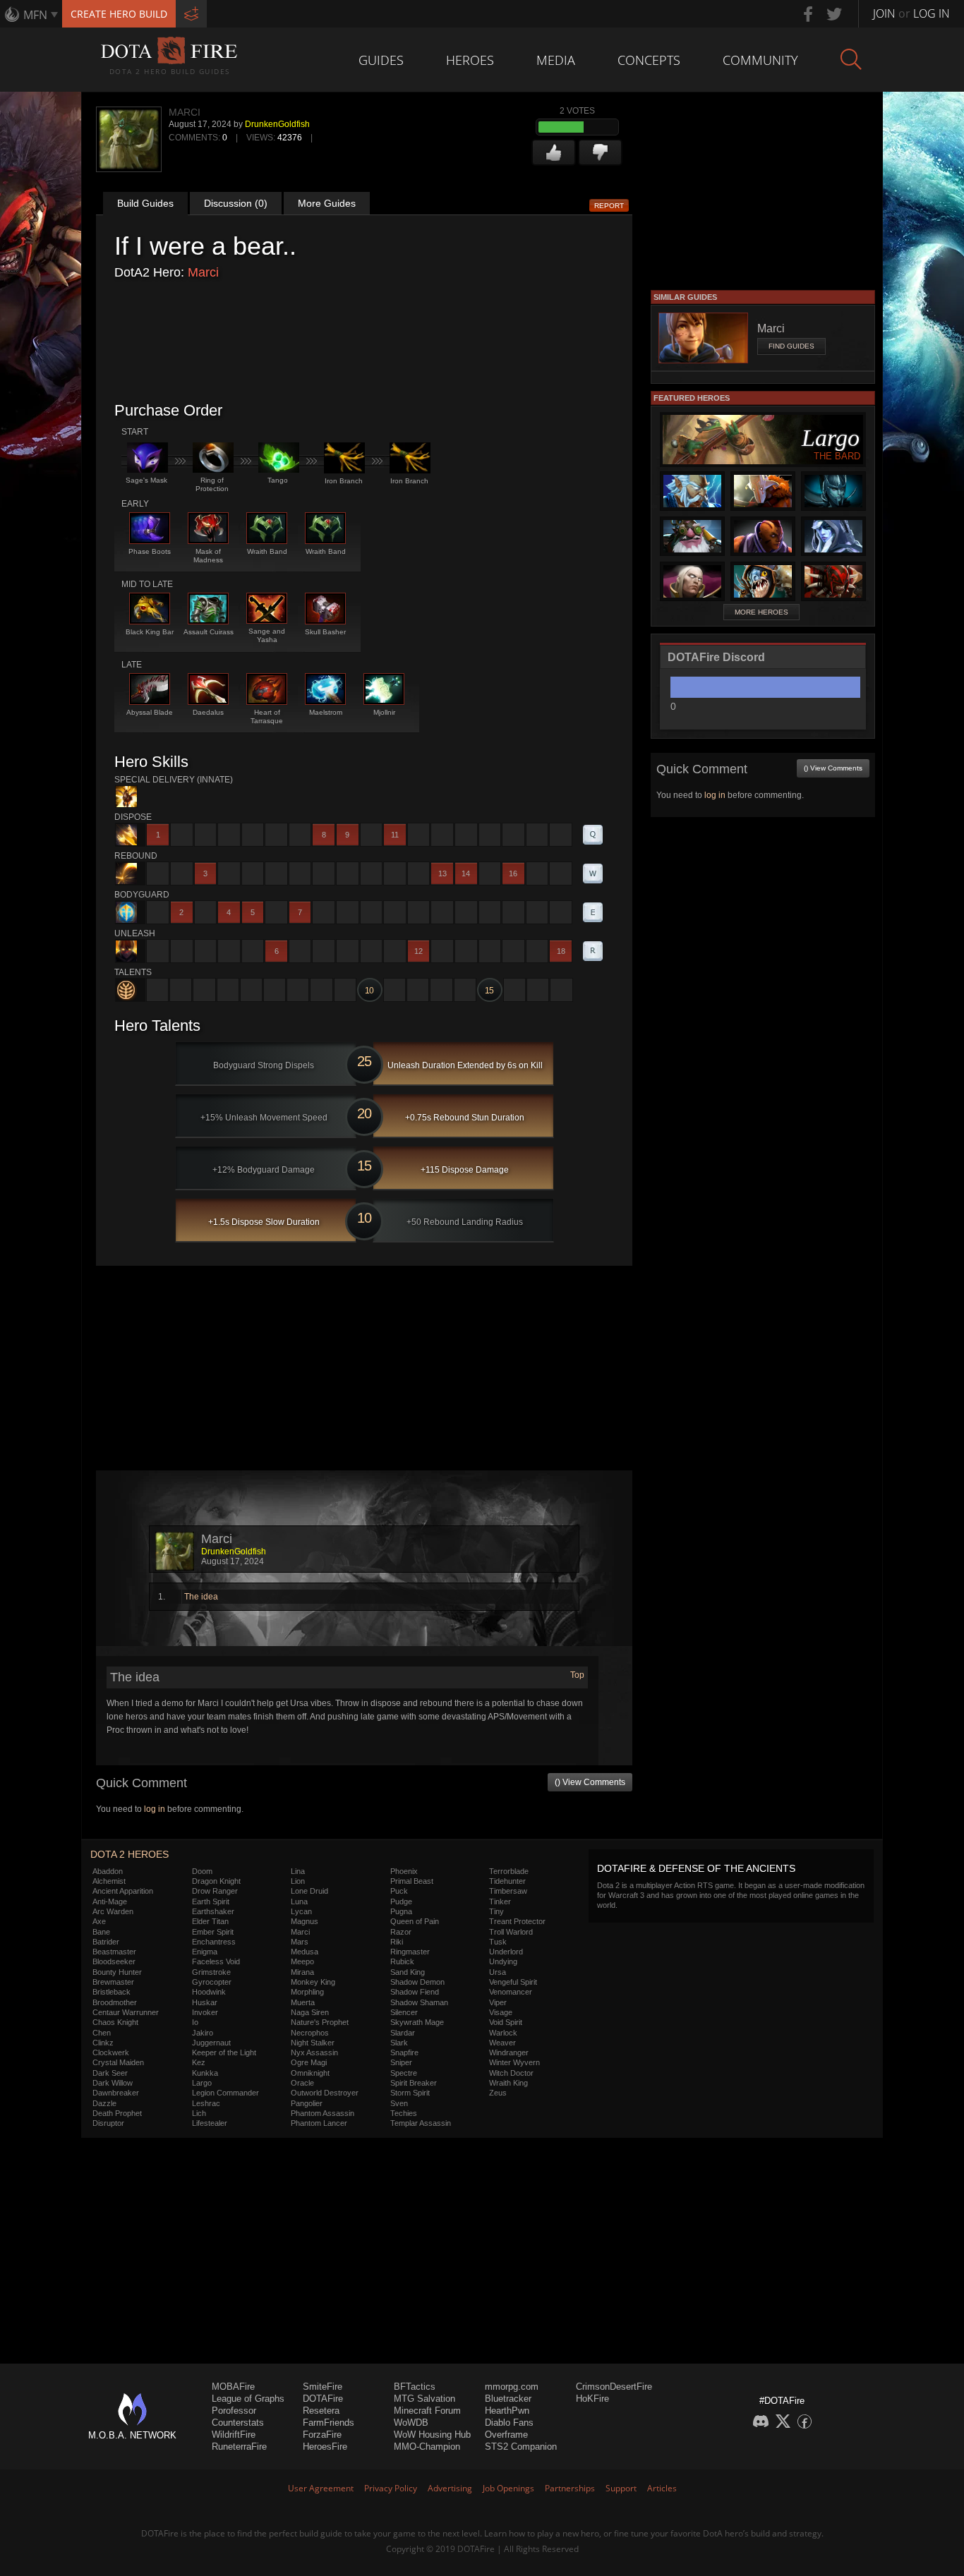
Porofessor (234, 2411)
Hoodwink (209, 1992)
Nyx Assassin (314, 2052)
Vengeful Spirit (513, 1982)
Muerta (303, 2002)
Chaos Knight (115, 2022)
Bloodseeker (114, 1961)
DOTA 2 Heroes (129, 1854)
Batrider (106, 1942)
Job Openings (508, 2488)
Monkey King (313, 1982)
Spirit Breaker (414, 2083)
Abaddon (108, 1871)
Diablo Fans (509, 2423)
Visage (501, 2012)
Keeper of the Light (224, 2052)
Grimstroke (211, 1972)
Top (577, 1675)
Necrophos (310, 2033)
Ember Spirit (213, 1932)
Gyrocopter (212, 1982)
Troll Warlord (511, 1932)
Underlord (506, 1952)
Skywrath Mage (417, 2022)
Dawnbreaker (116, 2093)
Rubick (402, 1961)
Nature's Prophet (320, 2022)
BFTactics (415, 2387)
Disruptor (108, 2123)
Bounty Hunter (117, 1972)
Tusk (498, 1942)
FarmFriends (329, 2423)
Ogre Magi (309, 2062)
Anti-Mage (110, 1901)
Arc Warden (113, 1911)
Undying (503, 1961)
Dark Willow (113, 2083)
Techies (404, 2113)
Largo (202, 2083)
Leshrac (206, 2103)
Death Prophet (117, 2113)
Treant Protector (517, 1921)
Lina (298, 1871)
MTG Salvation (424, 2399)
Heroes (470, 60)
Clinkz (103, 2043)
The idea (201, 1597)
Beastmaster (114, 1952)
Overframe (506, 2435)
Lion (298, 1881)
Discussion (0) (236, 203)
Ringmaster (410, 1952)
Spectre (404, 2073)
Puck (399, 1891)
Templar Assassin (421, 2123)
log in (155, 1809)
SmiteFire (323, 2387)
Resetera (321, 2411)
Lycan (301, 1911)
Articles (662, 2488)
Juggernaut (211, 2043)
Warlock (503, 2033)
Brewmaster (113, 1982)
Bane (101, 1932)
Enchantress (214, 1942)
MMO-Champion (427, 2447)
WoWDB (411, 2423)
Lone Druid (309, 1891)
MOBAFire (233, 2387)
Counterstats (238, 2423)
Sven (399, 2103)
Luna (299, 1901)
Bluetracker (508, 2399)
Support (621, 2488)
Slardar (403, 2033)
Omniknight (310, 2073)
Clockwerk (111, 2052)
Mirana (302, 1972)
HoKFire (592, 2399)
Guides (381, 60)
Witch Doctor (511, 2073)
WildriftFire (234, 2435)
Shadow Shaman (419, 2002)
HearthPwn (507, 2411)
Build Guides (145, 203)
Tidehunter (507, 1881)
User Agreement (321, 2488)
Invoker (205, 2012)
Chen (102, 2033)
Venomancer (511, 1992)
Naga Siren (310, 2012)
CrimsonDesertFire (614, 2387)
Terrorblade (509, 1871)
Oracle (302, 2083)
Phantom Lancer (319, 2123)
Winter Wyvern (514, 2062)
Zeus (498, 2093)
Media (556, 60)
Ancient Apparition (123, 1891)
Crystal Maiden (118, 2062)
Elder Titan (210, 1921)
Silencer (404, 2012)
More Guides (327, 203)
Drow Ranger (215, 1891)
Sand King (408, 1972)
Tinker (500, 1901)
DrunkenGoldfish (277, 124)
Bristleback (112, 1992)
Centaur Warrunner (126, 2012)
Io (195, 2022)
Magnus (305, 1921)
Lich (199, 2113)
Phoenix (404, 1871)
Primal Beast (412, 1881)
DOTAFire (323, 2399)
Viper (498, 2002)
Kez (199, 2062)
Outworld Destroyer (325, 2093)
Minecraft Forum (427, 2411)
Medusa (305, 1952)
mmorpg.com (512, 2387)
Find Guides (791, 346)
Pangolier (307, 2103)
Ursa (498, 1972)
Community (760, 60)
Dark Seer (110, 2073)
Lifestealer (210, 2123)
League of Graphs (248, 2399)
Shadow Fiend (415, 1992)
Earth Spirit (211, 1901)
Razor (401, 1932)
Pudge (401, 1901)
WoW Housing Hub (432, 2435)
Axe (99, 1921)
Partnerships (570, 2488)
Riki (397, 1942)
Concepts (649, 60)
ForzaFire (322, 2435)
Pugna (401, 1911)
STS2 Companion (521, 2447)
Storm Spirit (410, 2093)
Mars (300, 1942)
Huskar (205, 2002)
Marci (203, 272)
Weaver (502, 2043)
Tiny (496, 1911)
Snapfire (404, 2052)
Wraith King (508, 2083)
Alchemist (109, 1881)
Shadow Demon (417, 1982)
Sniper (401, 2062)
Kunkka (205, 2073)
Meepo (302, 1961)
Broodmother (115, 2002)
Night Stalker (313, 2043)
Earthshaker (213, 1911)
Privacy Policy (391, 2488)
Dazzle (104, 2103)
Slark (399, 2043)
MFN (35, 15)
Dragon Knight (216, 1881)
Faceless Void (216, 1961)
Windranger (509, 2052)
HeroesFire (325, 2447)
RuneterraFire (239, 2447)
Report (609, 206)
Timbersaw (508, 1891)
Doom (202, 1871)
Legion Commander (225, 2093)
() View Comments (590, 1782)
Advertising (450, 2488)
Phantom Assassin (323, 2113)
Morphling (307, 1992)
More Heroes (761, 612)
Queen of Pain (415, 1921)
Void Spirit (506, 2022)
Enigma (205, 1952)
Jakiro (203, 2033)
